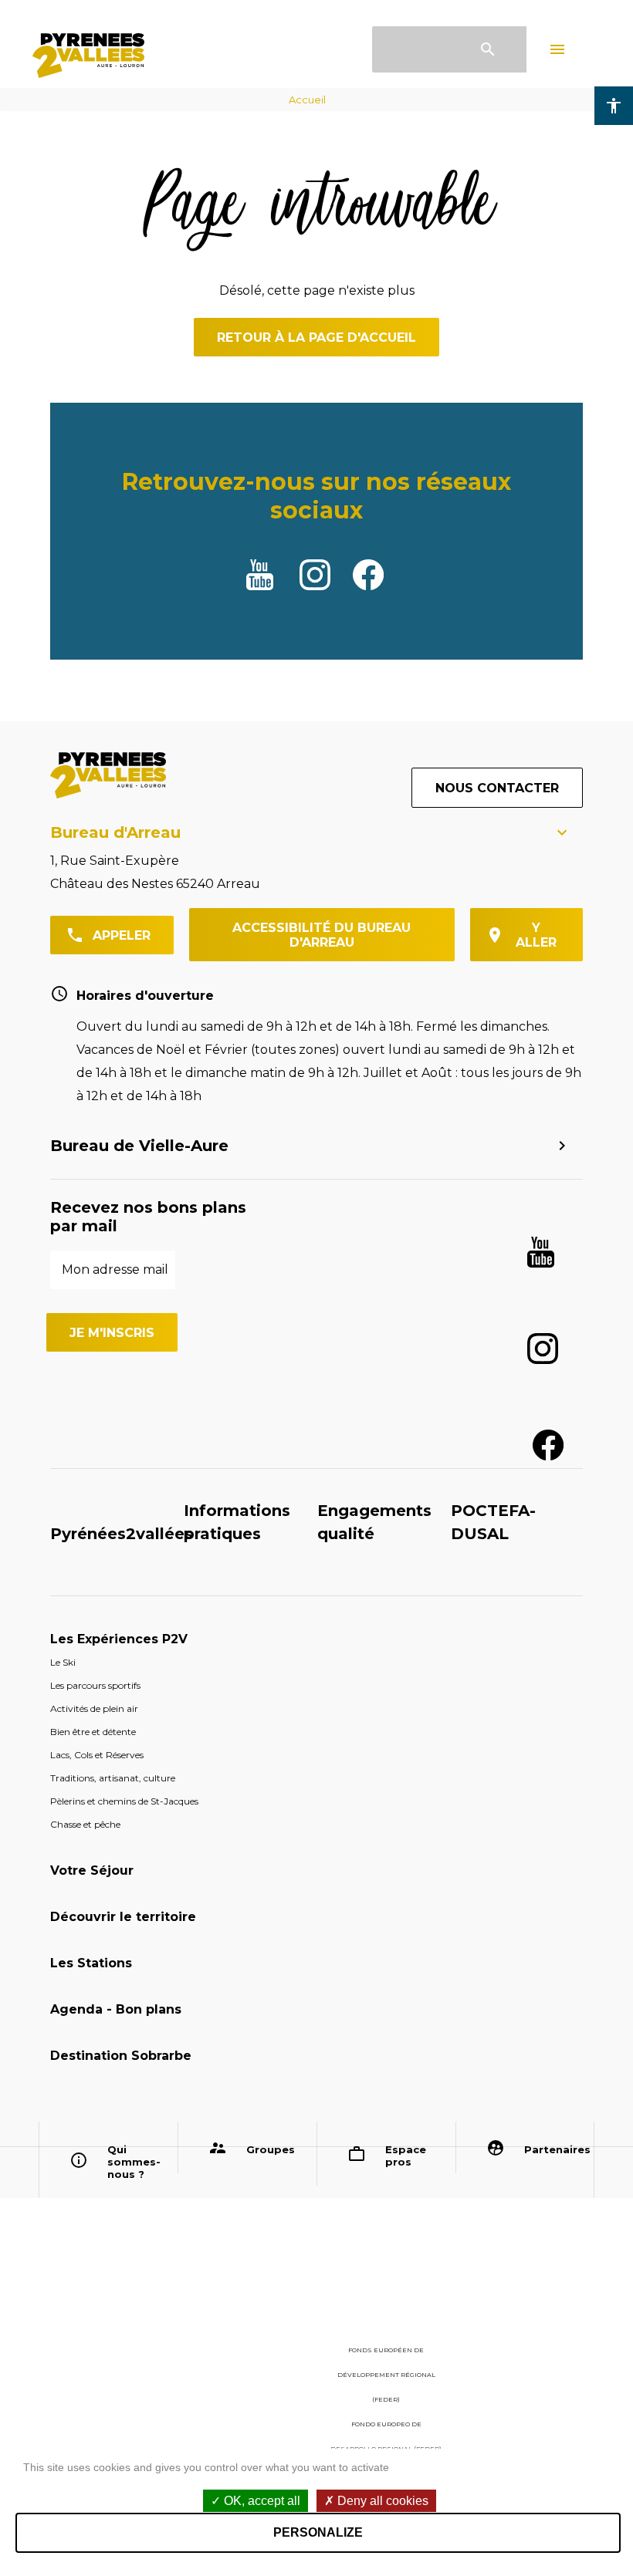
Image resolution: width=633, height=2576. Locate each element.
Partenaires (553, 2149)
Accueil (307, 100)
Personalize (318, 2532)
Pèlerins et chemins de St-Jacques (124, 1801)
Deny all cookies (381, 2501)
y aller (536, 935)
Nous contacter (497, 788)
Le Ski (63, 1662)
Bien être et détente (93, 1732)
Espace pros (406, 2156)
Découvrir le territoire (123, 1917)
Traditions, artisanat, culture (113, 1778)
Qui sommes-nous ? (134, 2162)
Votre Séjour (92, 1870)
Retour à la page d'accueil (316, 338)
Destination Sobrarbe (121, 2056)
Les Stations (91, 1963)
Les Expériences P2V (119, 1639)
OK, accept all (261, 2501)
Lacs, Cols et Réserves (97, 1755)
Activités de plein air (94, 1708)
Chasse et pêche (85, 1824)
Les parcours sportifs (95, 1685)
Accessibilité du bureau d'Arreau (322, 935)
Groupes (271, 2149)
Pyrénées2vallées (122, 1534)
